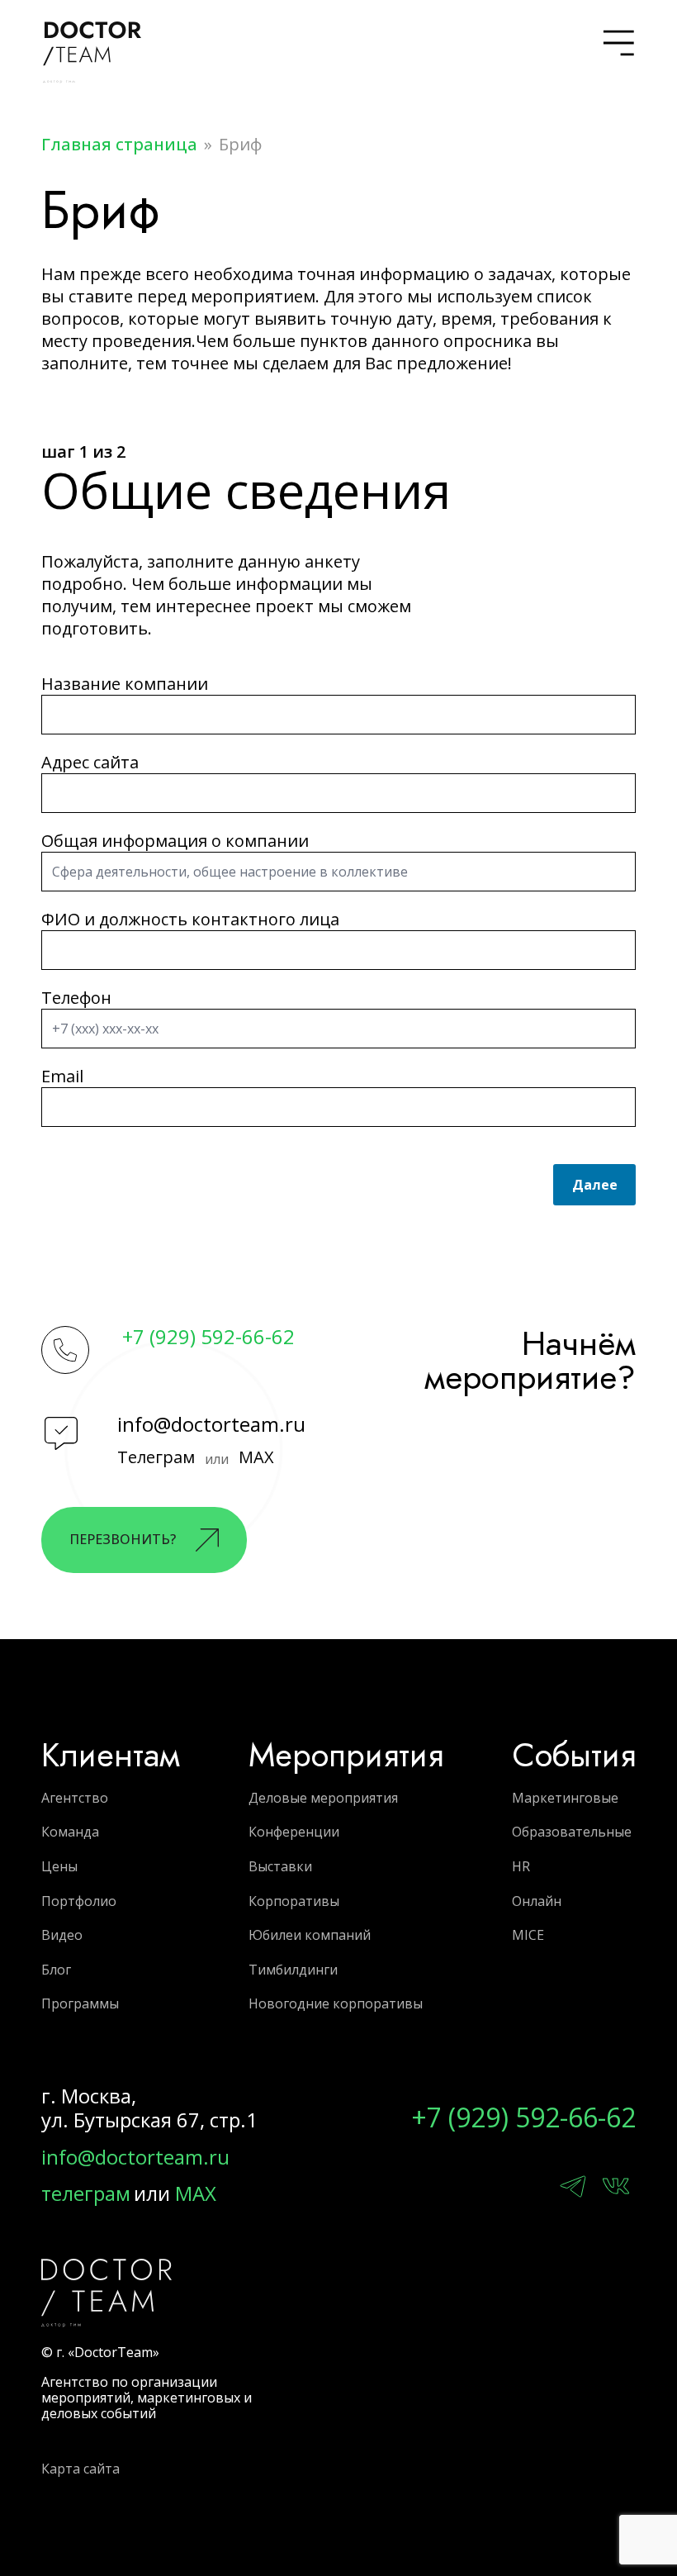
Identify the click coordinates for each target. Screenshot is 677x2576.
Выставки (280, 1866)
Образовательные (572, 1832)
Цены (59, 1866)
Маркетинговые (565, 1798)
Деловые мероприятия (323, 1798)
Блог (56, 1970)
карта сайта (80, 2469)
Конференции (294, 1832)
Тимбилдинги (293, 1970)
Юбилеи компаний (310, 1935)
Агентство (75, 1798)
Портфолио (79, 1901)
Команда (70, 1832)
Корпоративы (294, 1901)
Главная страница (119, 144)
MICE (528, 1935)
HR (521, 1866)
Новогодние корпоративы (336, 2003)
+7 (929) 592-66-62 (208, 1337)
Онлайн (537, 1901)
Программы (80, 2003)
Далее (595, 1185)
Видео (62, 1935)
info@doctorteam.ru (211, 1424)
